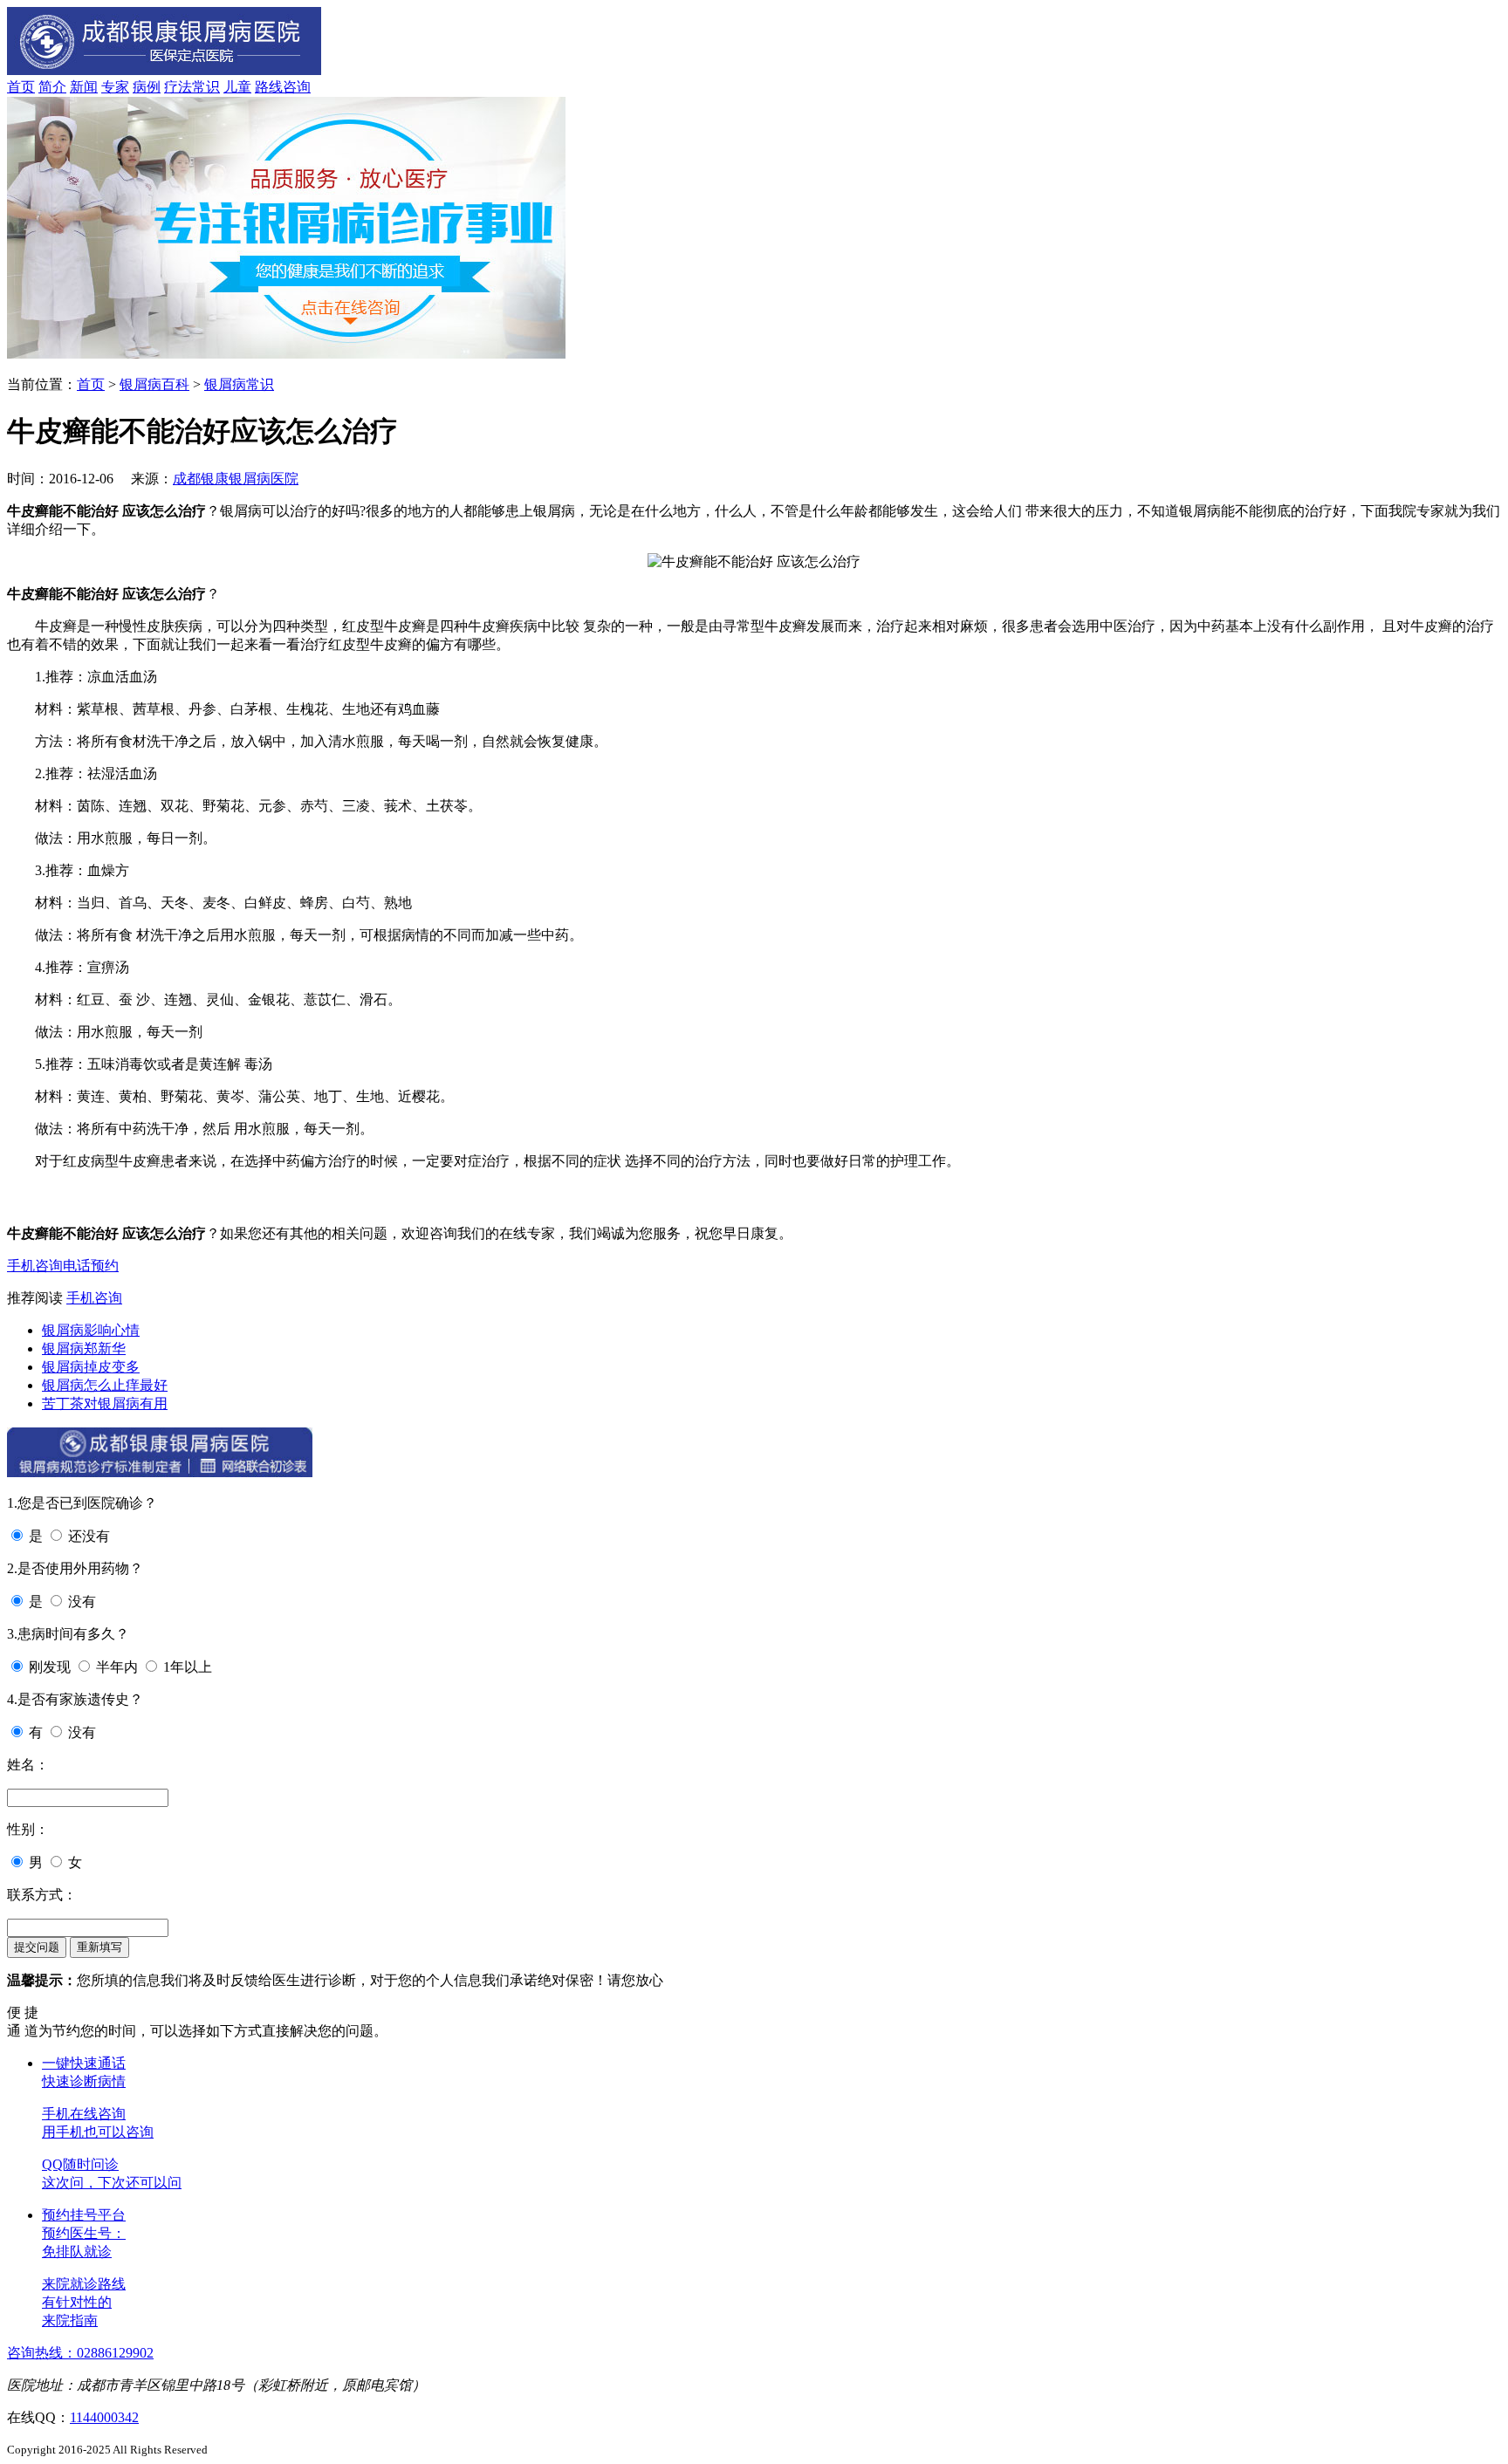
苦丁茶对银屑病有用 (105, 1403)
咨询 (297, 87)
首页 (21, 87)
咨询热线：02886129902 (80, 2353)
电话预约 (91, 1266)
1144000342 (104, 2417)
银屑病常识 (239, 384)
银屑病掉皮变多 (91, 1367)
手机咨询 (35, 1266)
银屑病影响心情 (91, 1330)
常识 (206, 87)
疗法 (178, 87)
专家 (115, 87)
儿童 (237, 87)
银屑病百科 (154, 384)
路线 (269, 87)
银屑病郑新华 (84, 1348)
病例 (147, 87)
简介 (52, 87)
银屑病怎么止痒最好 (105, 1385)
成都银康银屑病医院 (236, 479)
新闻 (84, 87)
